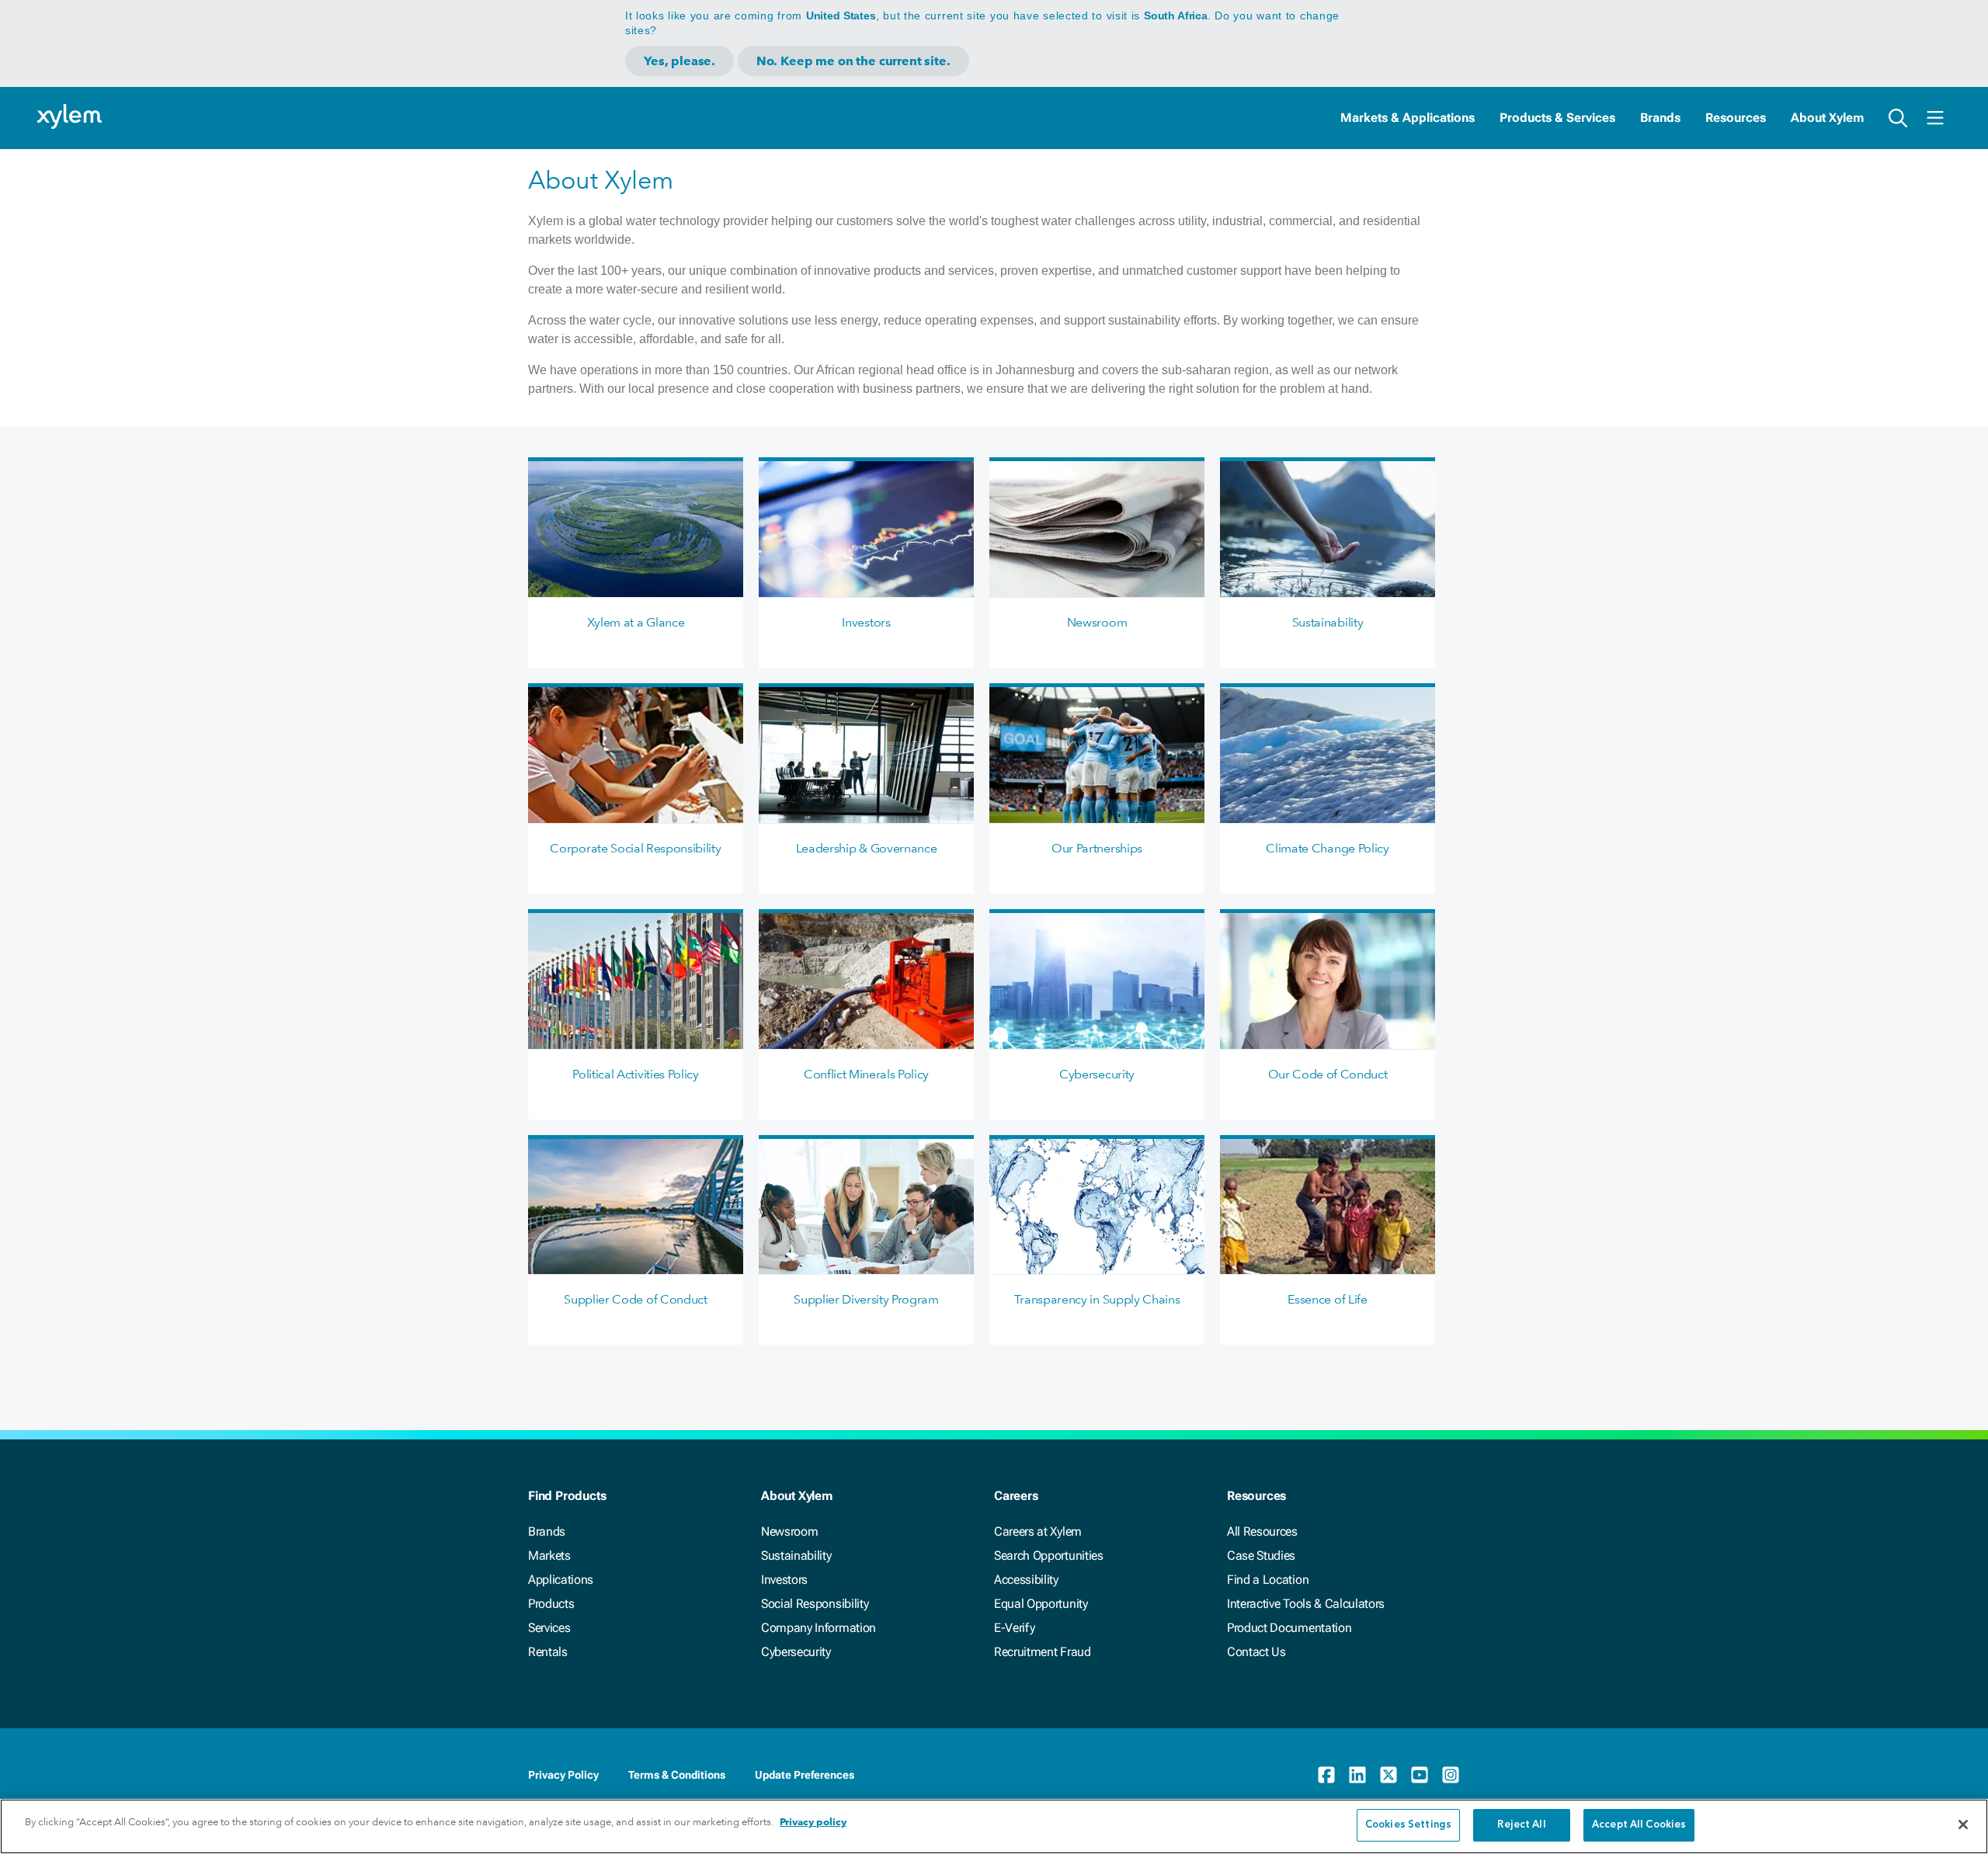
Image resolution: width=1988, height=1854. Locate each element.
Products (551, 1604)
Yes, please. (679, 61)
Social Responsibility (815, 1604)
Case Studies (1261, 1555)
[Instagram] (1451, 1775)
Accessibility (1026, 1580)
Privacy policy (813, 1822)
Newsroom (1097, 622)
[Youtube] (1420, 1775)
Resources (1736, 118)
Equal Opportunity (1041, 1604)
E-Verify (1014, 1628)
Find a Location (1268, 1580)
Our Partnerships (1097, 848)
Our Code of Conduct (1328, 1074)
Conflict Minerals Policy (866, 1074)
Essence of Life (1327, 1299)
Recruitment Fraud (1043, 1652)
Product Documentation (1289, 1628)
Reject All (1521, 1825)
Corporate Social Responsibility (635, 848)
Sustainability (1328, 622)
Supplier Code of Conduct (635, 1299)
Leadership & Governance (867, 848)
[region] (994, 1826)
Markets (549, 1555)
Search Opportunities (1049, 1555)
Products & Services (1557, 118)
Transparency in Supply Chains (1097, 1299)
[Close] (1963, 1824)
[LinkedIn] (1357, 1775)
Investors (866, 622)
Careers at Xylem (1038, 1531)
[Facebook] (1326, 1775)
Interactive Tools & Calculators (1306, 1604)
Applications (561, 1580)
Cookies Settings (1408, 1825)
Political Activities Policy (635, 1074)
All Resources (1262, 1531)
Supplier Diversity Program (866, 1299)
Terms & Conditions (677, 1775)
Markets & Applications (1408, 118)
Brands (1660, 118)
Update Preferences (805, 1775)
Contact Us (1256, 1652)
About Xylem (1827, 118)
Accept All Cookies (1639, 1825)
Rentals (548, 1652)
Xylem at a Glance (636, 622)
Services (549, 1628)
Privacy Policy (563, 1775)
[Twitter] (1388, 1775)
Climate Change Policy (1327, 848)
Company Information (818, 1628)
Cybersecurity (1097, 1074)
